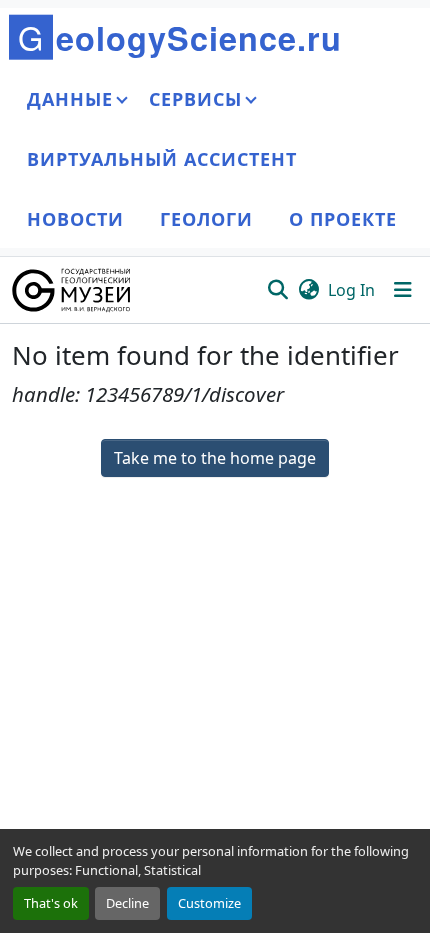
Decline (127, 903)
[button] (72, 290)
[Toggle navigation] (403, 290)
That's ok (51, 903)
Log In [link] (351, 290)
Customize (209, 903)
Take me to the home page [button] (215, 458)
